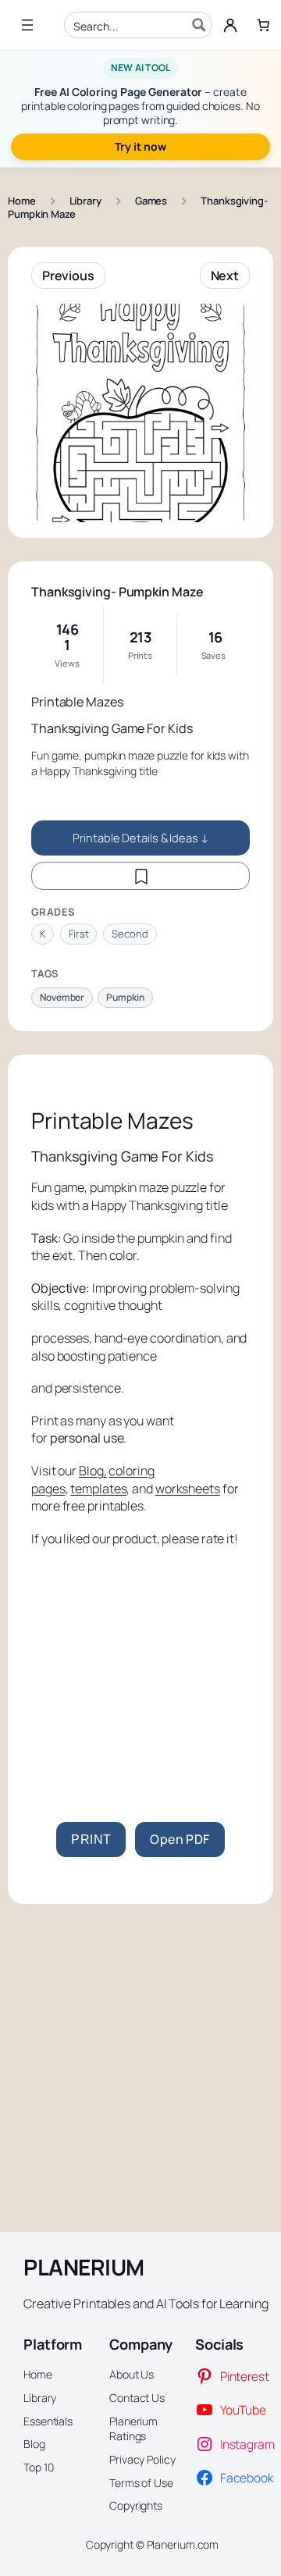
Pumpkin (125, 997)
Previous (68, 276)
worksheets (188, 1489)
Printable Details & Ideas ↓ (140, 838)
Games (151, 201)
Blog (91, 1471)
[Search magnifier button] (199, 25)
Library (85, 201)
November (62, 997)
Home (22, 201)
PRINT (91, 1839)
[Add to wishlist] (140, 876)
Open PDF (180, 1839)
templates (98, 1489)
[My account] (230, 25)
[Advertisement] (140, 1681)
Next (225, 276)
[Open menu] (27, 25)
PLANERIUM (84, 2267)
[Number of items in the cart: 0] (263, 25)
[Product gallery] (140, 413)
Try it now (140, 146)
